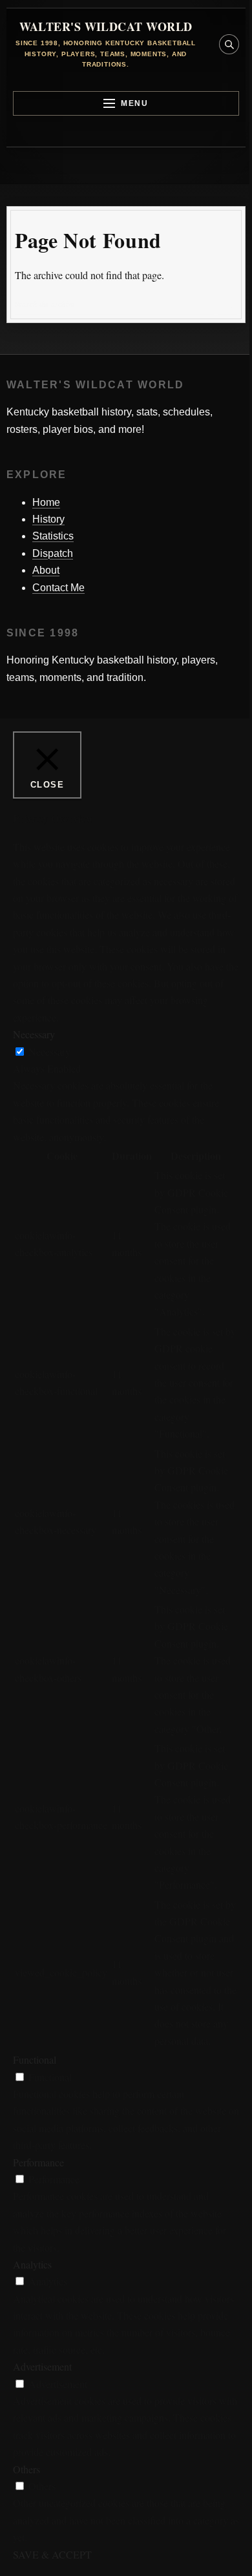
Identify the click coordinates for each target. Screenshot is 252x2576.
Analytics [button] (32, 2264)
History (48, 519)
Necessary (49, 1052)
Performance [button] (38, 2162)
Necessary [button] (34, 1034)
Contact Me (58, 588)
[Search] (227, 304)
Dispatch (53, 553)
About (46, 570)
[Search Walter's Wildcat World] (229, 44)
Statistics (53, 536)
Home (46, 502)
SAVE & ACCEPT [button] (52, 2554)
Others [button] (26, 2469)
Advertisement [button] (42, 2366)
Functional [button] (35, 2059)
